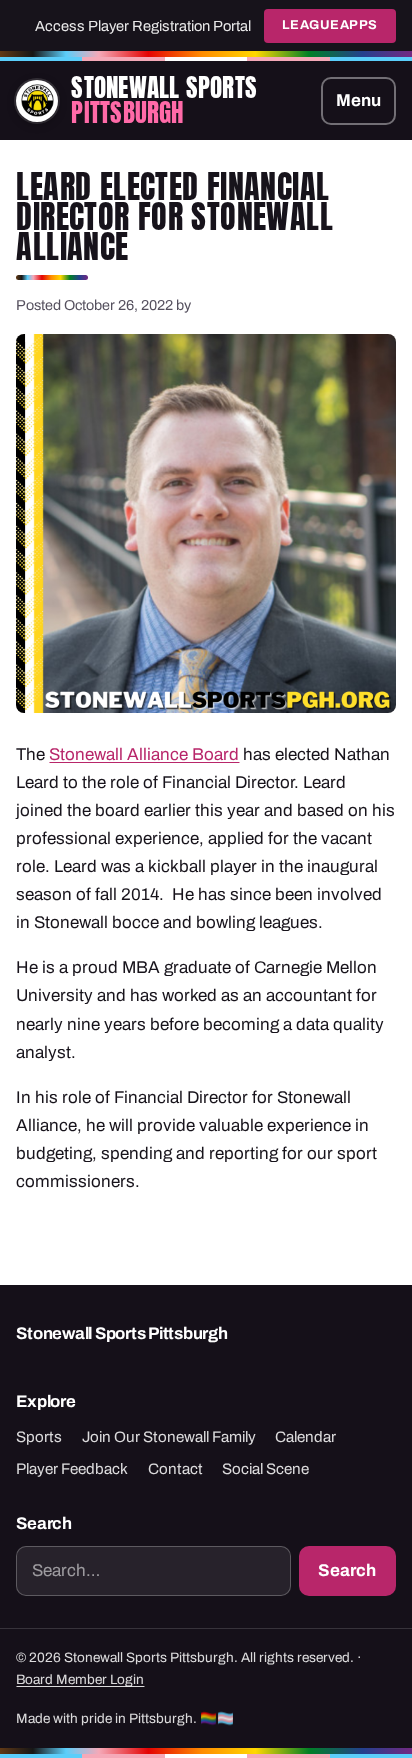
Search (347, 1570)
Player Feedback (72, 1469)
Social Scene (265, 1469)
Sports (39, 1437)
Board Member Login (80, 1679)
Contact (175, 1469)
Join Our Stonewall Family (169, 1437)
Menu (358, 100)
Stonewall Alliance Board (144, 754)
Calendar (305, 1437)
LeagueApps (330, 25)
